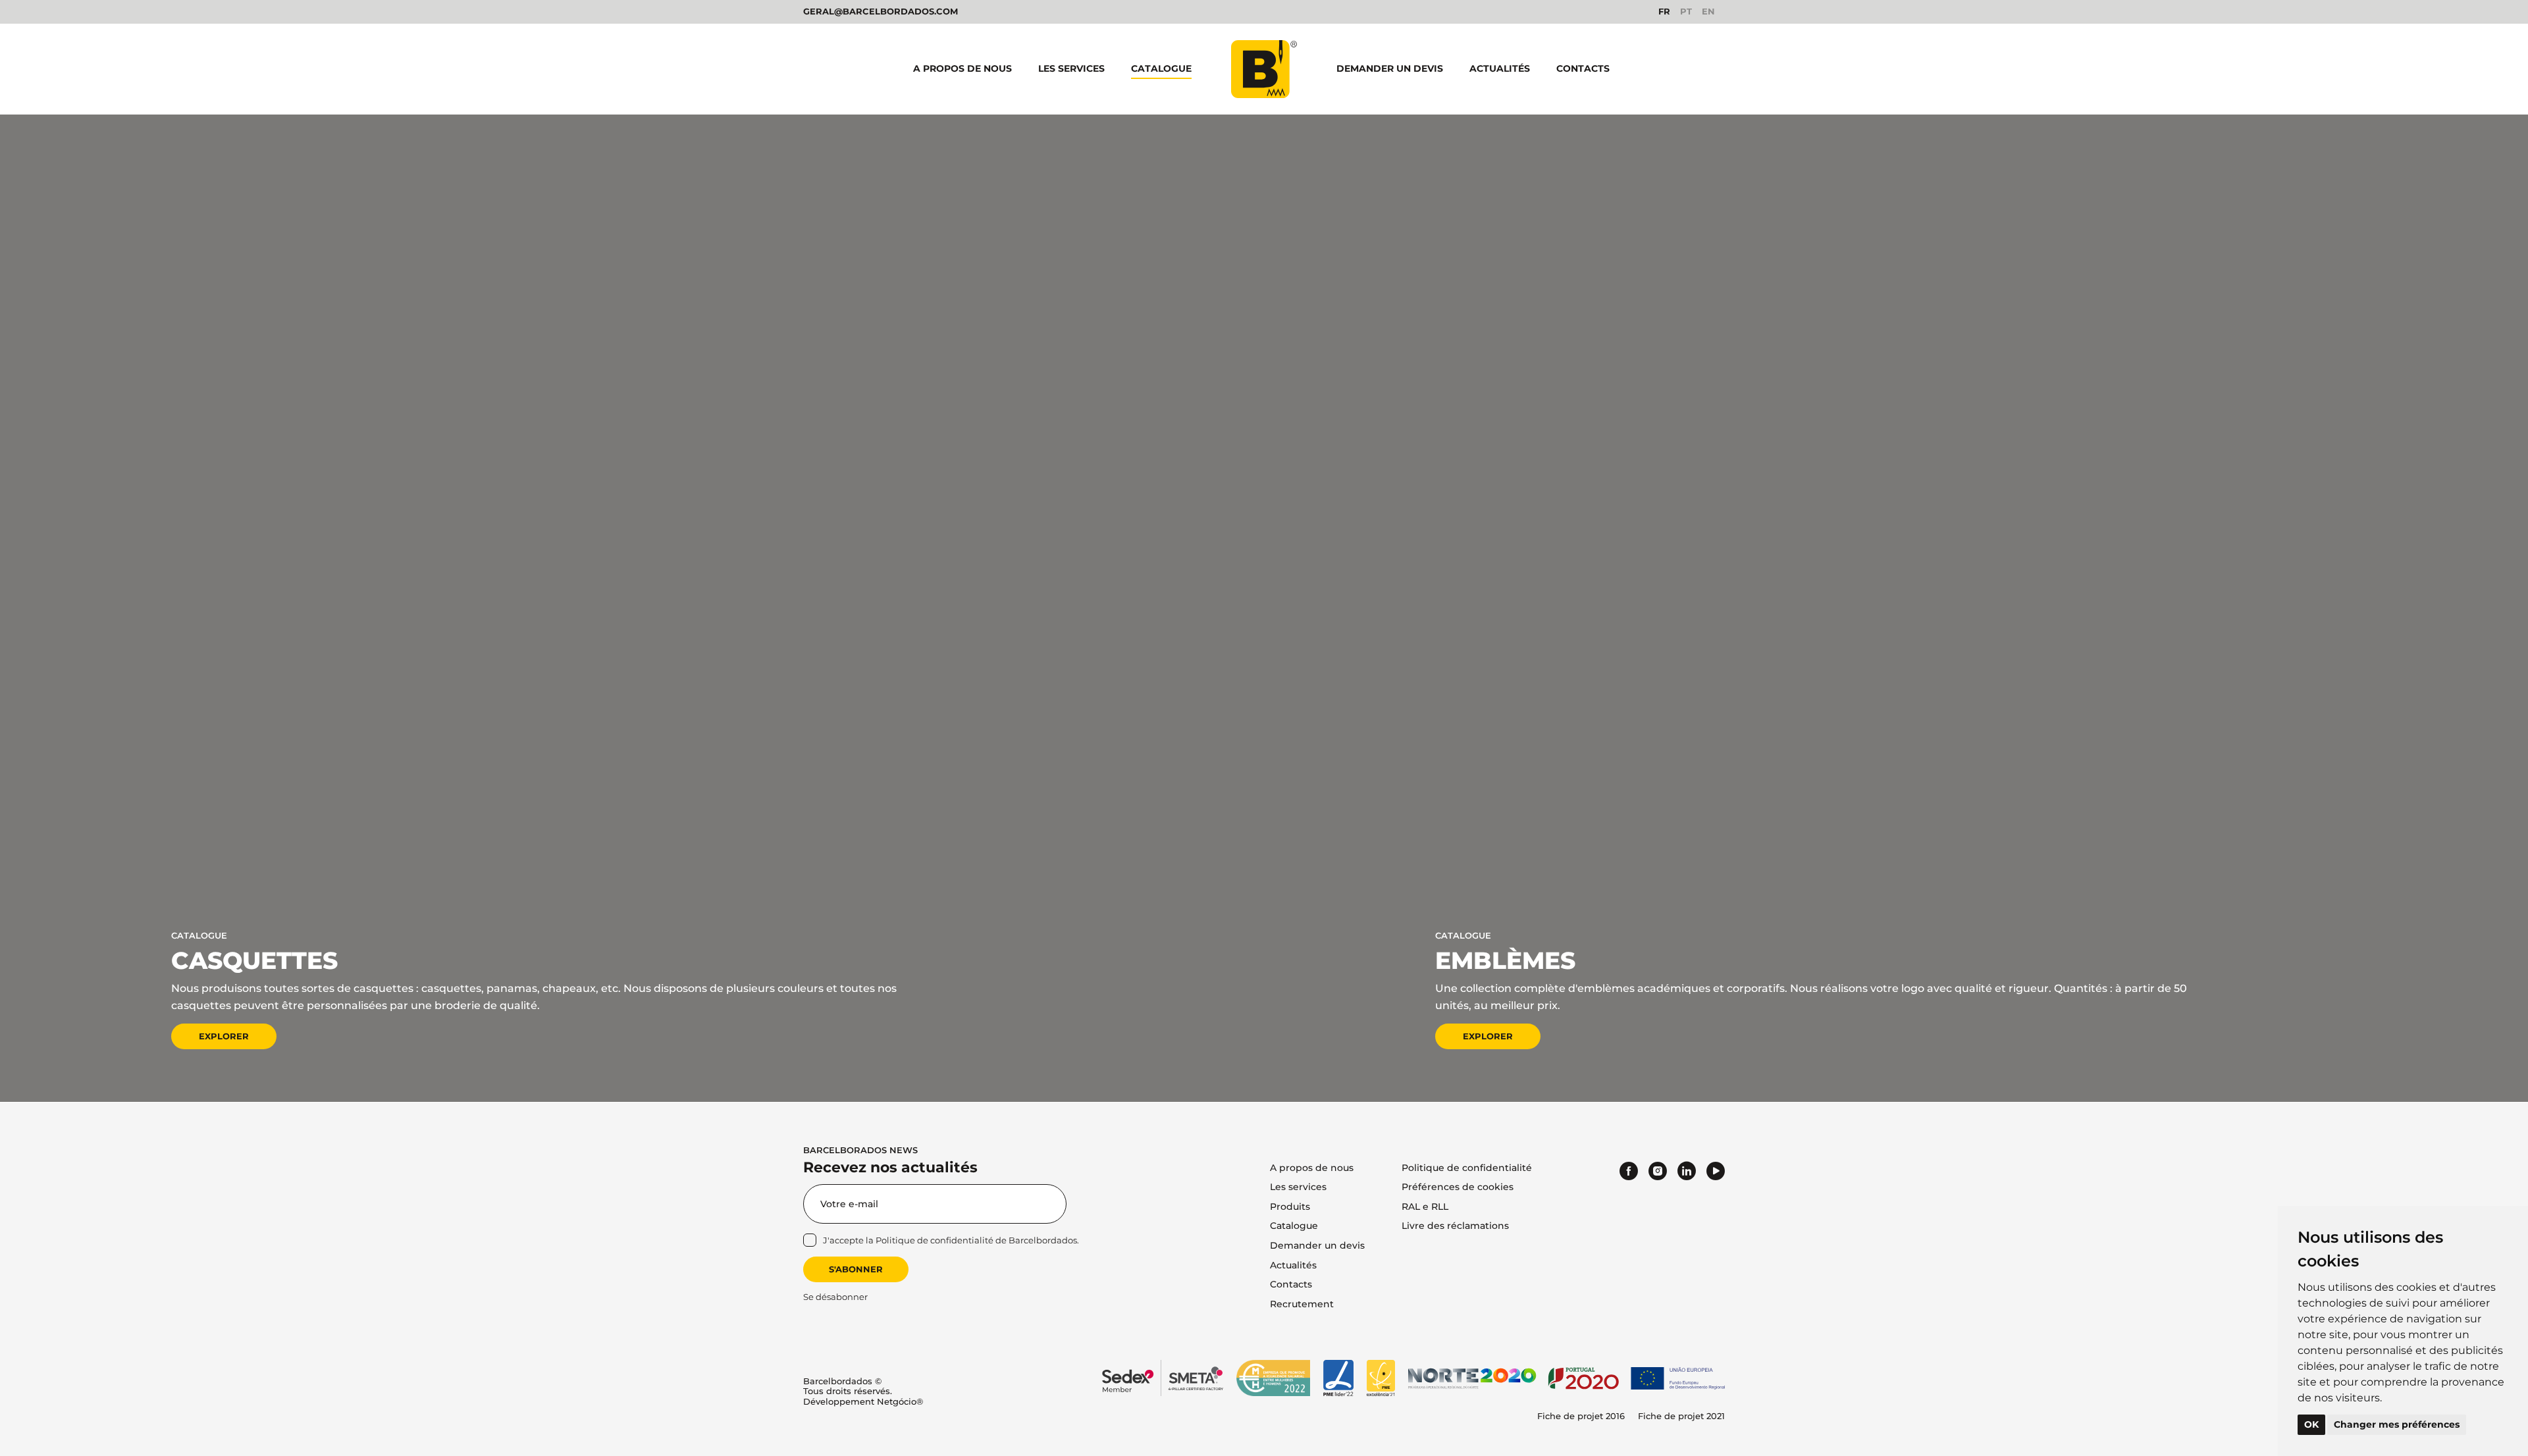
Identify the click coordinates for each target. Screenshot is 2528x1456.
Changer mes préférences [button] (2397, 1424)
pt (1686, 12)
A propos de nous (962, 68)
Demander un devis (1390, 68)
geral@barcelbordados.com (881, 11)
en (1708, 12)
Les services (1071, 68)
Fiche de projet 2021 (1681, 1416)
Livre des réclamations (1455, 1226)
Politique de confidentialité (935, 1240)
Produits (1290, 1207)
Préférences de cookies (1458, 1187)
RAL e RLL (1425, 1207)
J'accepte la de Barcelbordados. (951, 1240)
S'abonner (856, 1269)
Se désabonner (835, 1297)
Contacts (1583, 68)
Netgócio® (900, 1401)
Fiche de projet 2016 (1581, 1416)
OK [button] (2311, 1424)
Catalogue (1161, 68)
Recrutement (1302, 1304)
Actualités (1500, 68)
